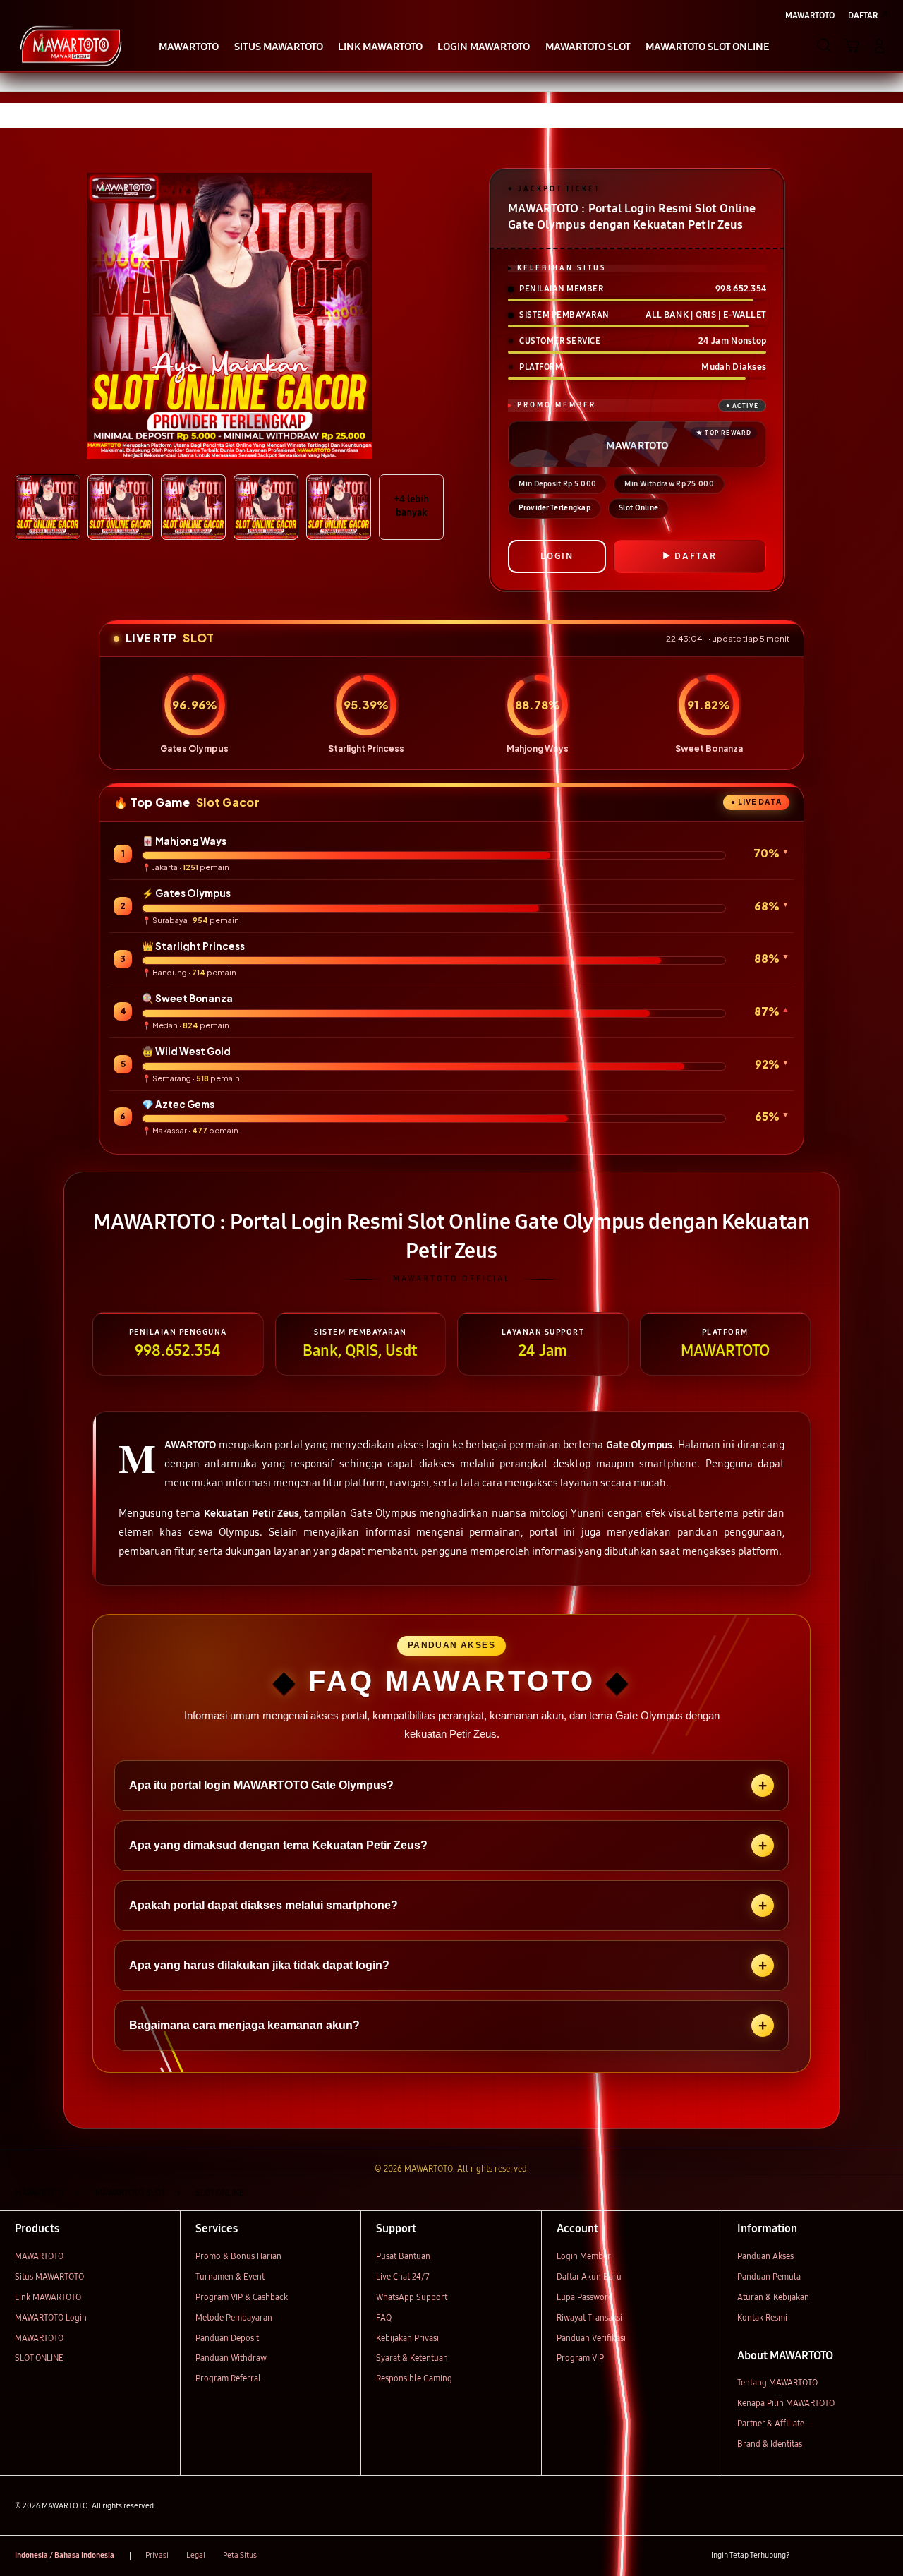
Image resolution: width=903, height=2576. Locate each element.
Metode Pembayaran (234, 2317)
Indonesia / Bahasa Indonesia (65, 2555)
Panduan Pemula (769, 2276)
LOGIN (557, 556)
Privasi (157, 2555)
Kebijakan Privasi (407, 2338)
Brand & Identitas (770, 2444)
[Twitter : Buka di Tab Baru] (831, 2556)
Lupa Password (585, 2297)
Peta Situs (240, 2555)
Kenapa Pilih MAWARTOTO (786, 2403)
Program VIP (580, 2358)
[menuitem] (189, 47)
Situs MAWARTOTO (49, 2276)
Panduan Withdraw (231, 2358)
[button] (852, 46)
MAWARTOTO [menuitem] (810, 15)
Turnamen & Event (230, 2276)
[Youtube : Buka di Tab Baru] (880, 2556)
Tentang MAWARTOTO (777, 2382)
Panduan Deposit (227, 2338)
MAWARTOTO (39, 2256)
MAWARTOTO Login (51, 2317)
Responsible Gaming (414, 2378)
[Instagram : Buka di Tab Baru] (856, 2556)
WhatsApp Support (412, 2297)
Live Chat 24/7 (403, 2276)
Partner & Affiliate (771, 2423)
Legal (196, 2555)
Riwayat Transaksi (589, 2317)
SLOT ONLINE (39, 2358)
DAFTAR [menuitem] (863, 15)
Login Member (584, 2256)
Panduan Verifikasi (591, 2338)
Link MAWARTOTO (48, 2297)
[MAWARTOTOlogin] (71, 45)
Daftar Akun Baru (589, 2276)
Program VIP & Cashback (242, 2297)
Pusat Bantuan (403, 2256)
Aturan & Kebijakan (773, 2297)
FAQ (384, 2317)
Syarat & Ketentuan (412, 2358)
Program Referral (228, 2378)
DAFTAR (696, 556)
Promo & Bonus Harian (238, 2256)
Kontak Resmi (762, 2317)
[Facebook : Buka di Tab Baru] (807, 2556)
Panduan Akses (765, 2256)
